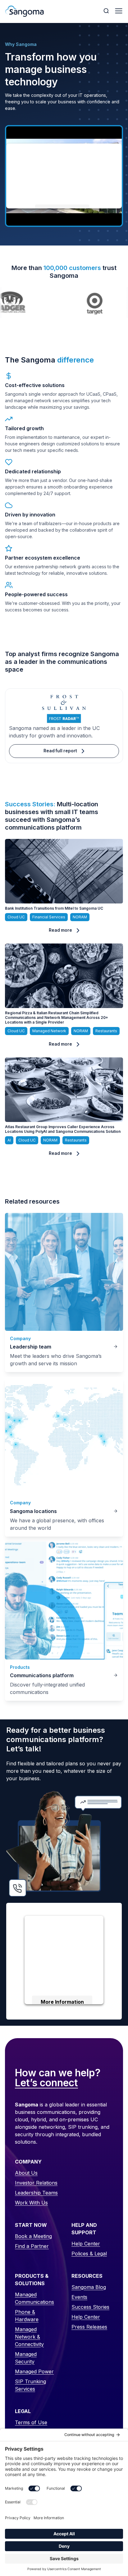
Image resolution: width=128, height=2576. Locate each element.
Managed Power (34, 2371)
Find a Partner (32, 2246)
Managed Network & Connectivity (29, 2337)
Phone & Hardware (27, 2316)
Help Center (86, 2244)
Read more (60, 930)
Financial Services (49, 917)
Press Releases (89, 2327)
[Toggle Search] (107, 11)
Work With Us (31, 2203)
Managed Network (49, 1031)
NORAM (80, 917)
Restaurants (106, 1031)
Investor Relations (36, 2183)
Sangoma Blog (89, 2287)
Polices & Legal (89, 2254)
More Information (62, 2002)
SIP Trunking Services (30, 2385)
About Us (26, 2173)
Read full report (60, 751)
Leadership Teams (36, 2193)
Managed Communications (34, 2298)
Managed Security (26, 2358)
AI (9, 1140)
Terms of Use (31, 2422)
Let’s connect (46, 2083)
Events (79, 2297)
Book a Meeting (33, 2236)
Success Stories (90, 2307)
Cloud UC (16, 917)
